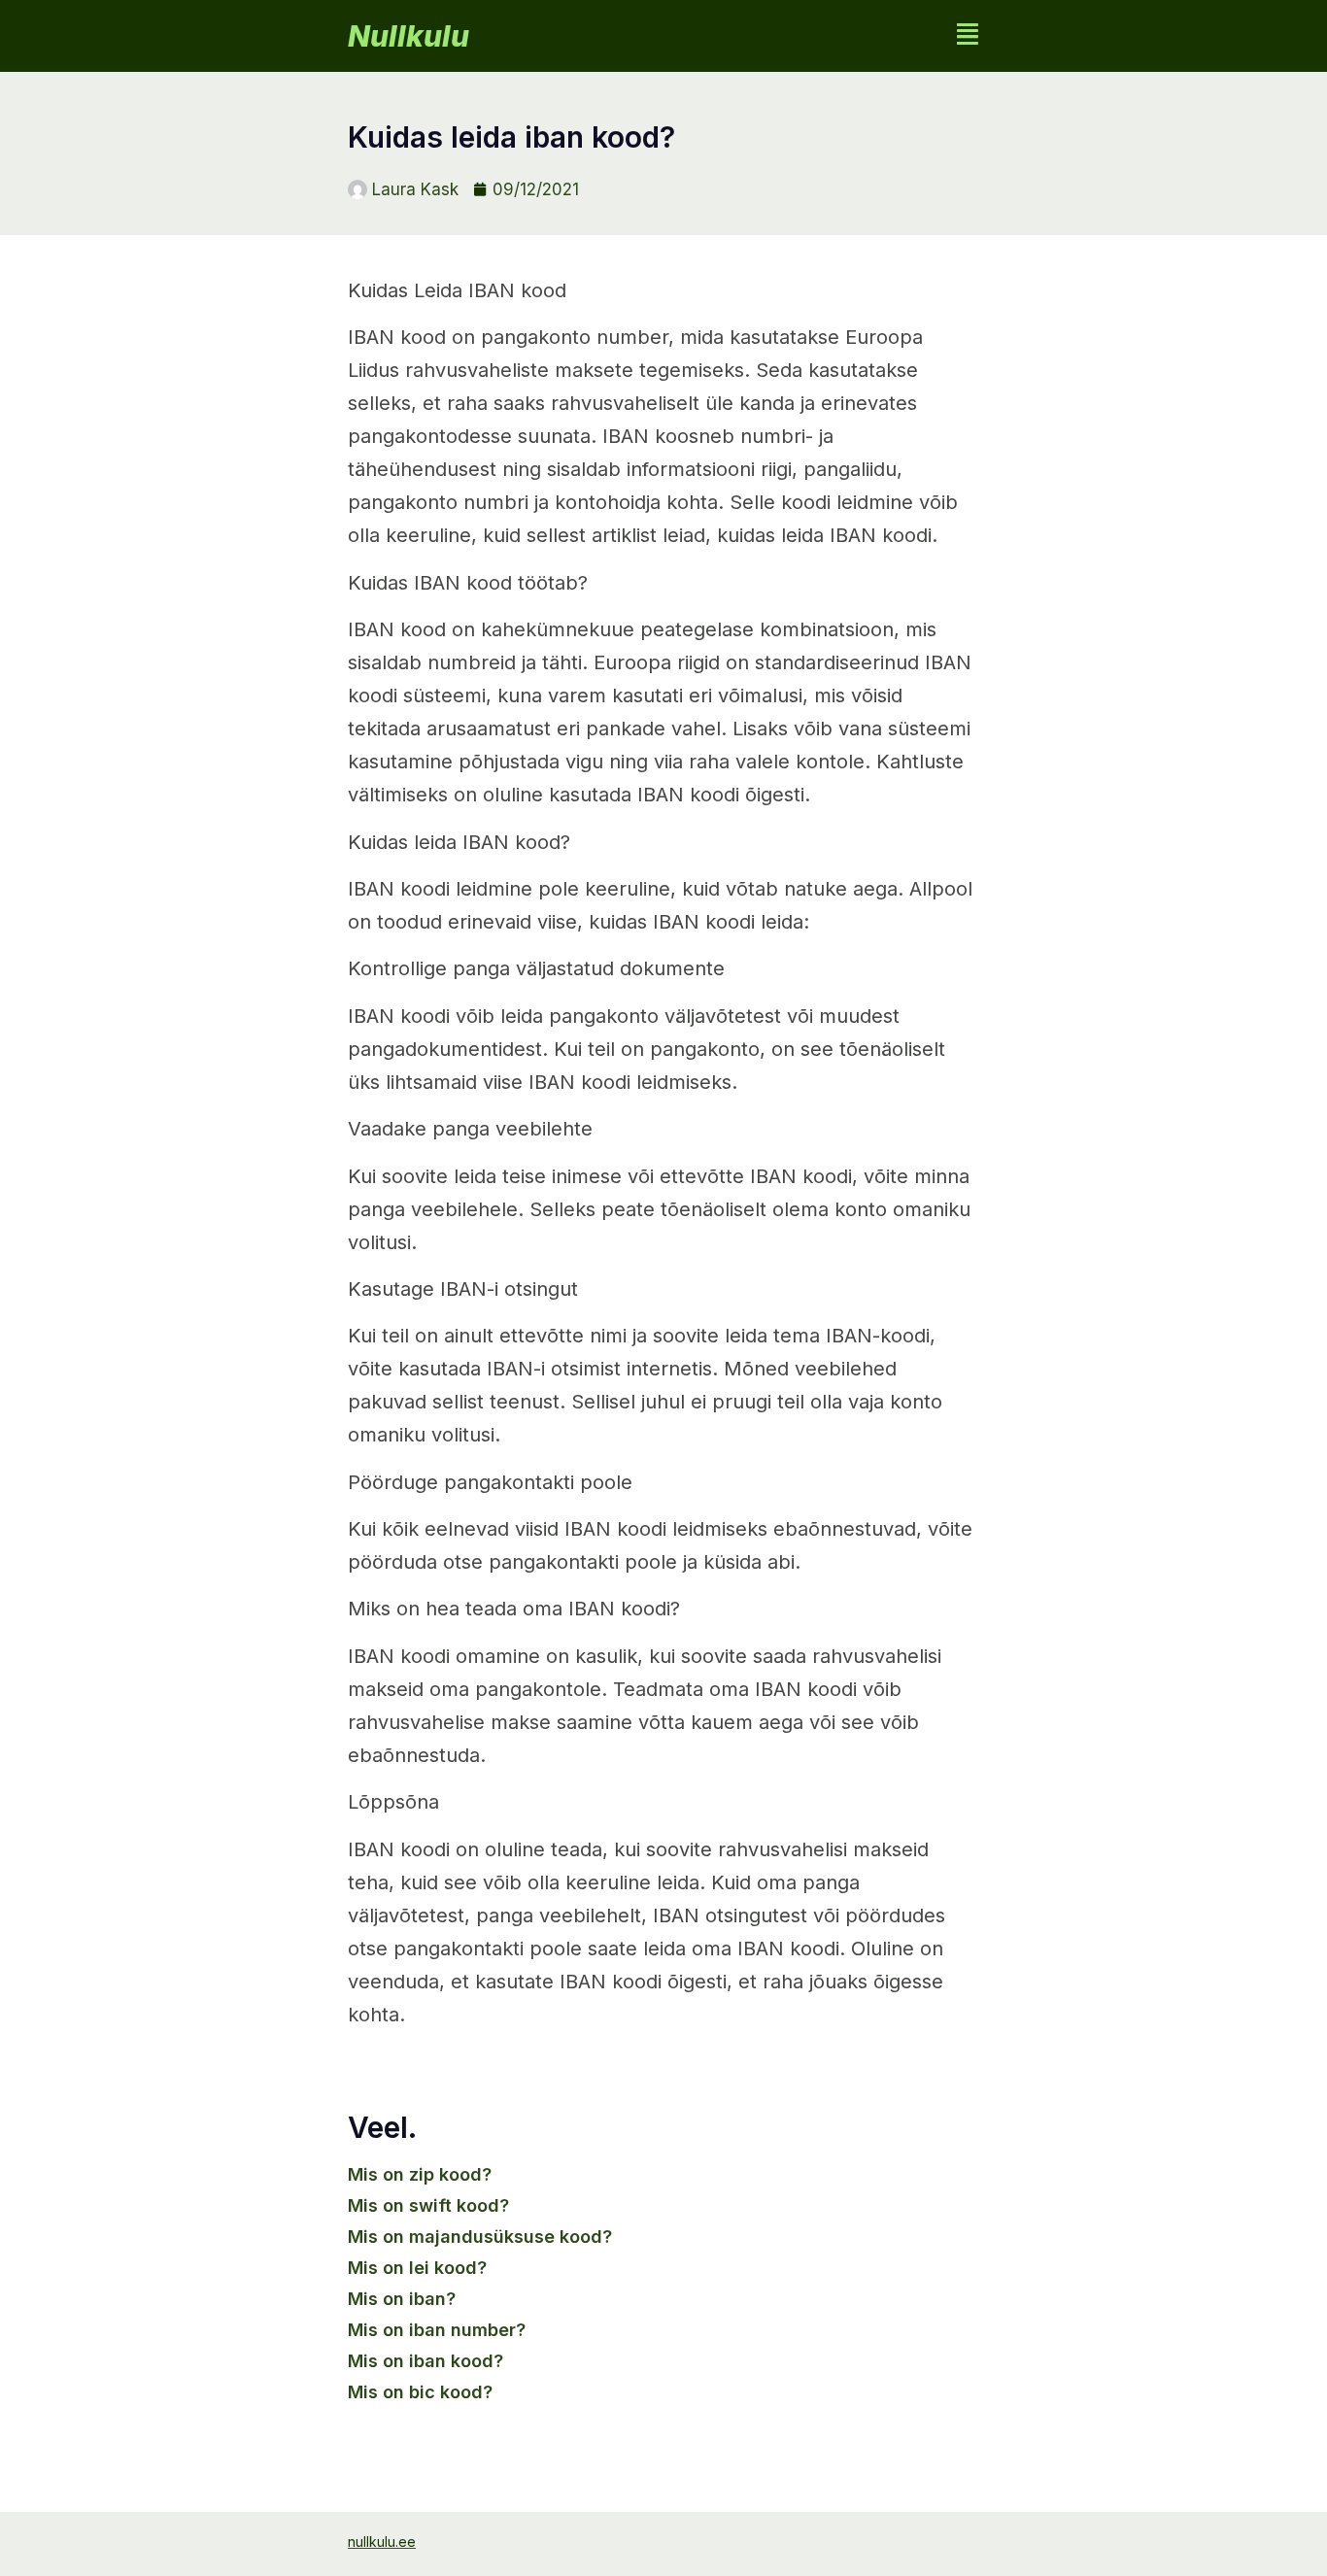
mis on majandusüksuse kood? (480, 2237)
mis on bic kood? (420, 2392)
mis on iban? (402, 2299)
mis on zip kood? (420, 2174)
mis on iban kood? (425, 2361)
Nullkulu (408, 36)
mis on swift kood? (428, 2205)
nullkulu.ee (382, 2542)
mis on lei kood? (417, 2268)
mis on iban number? (437, 2330)
